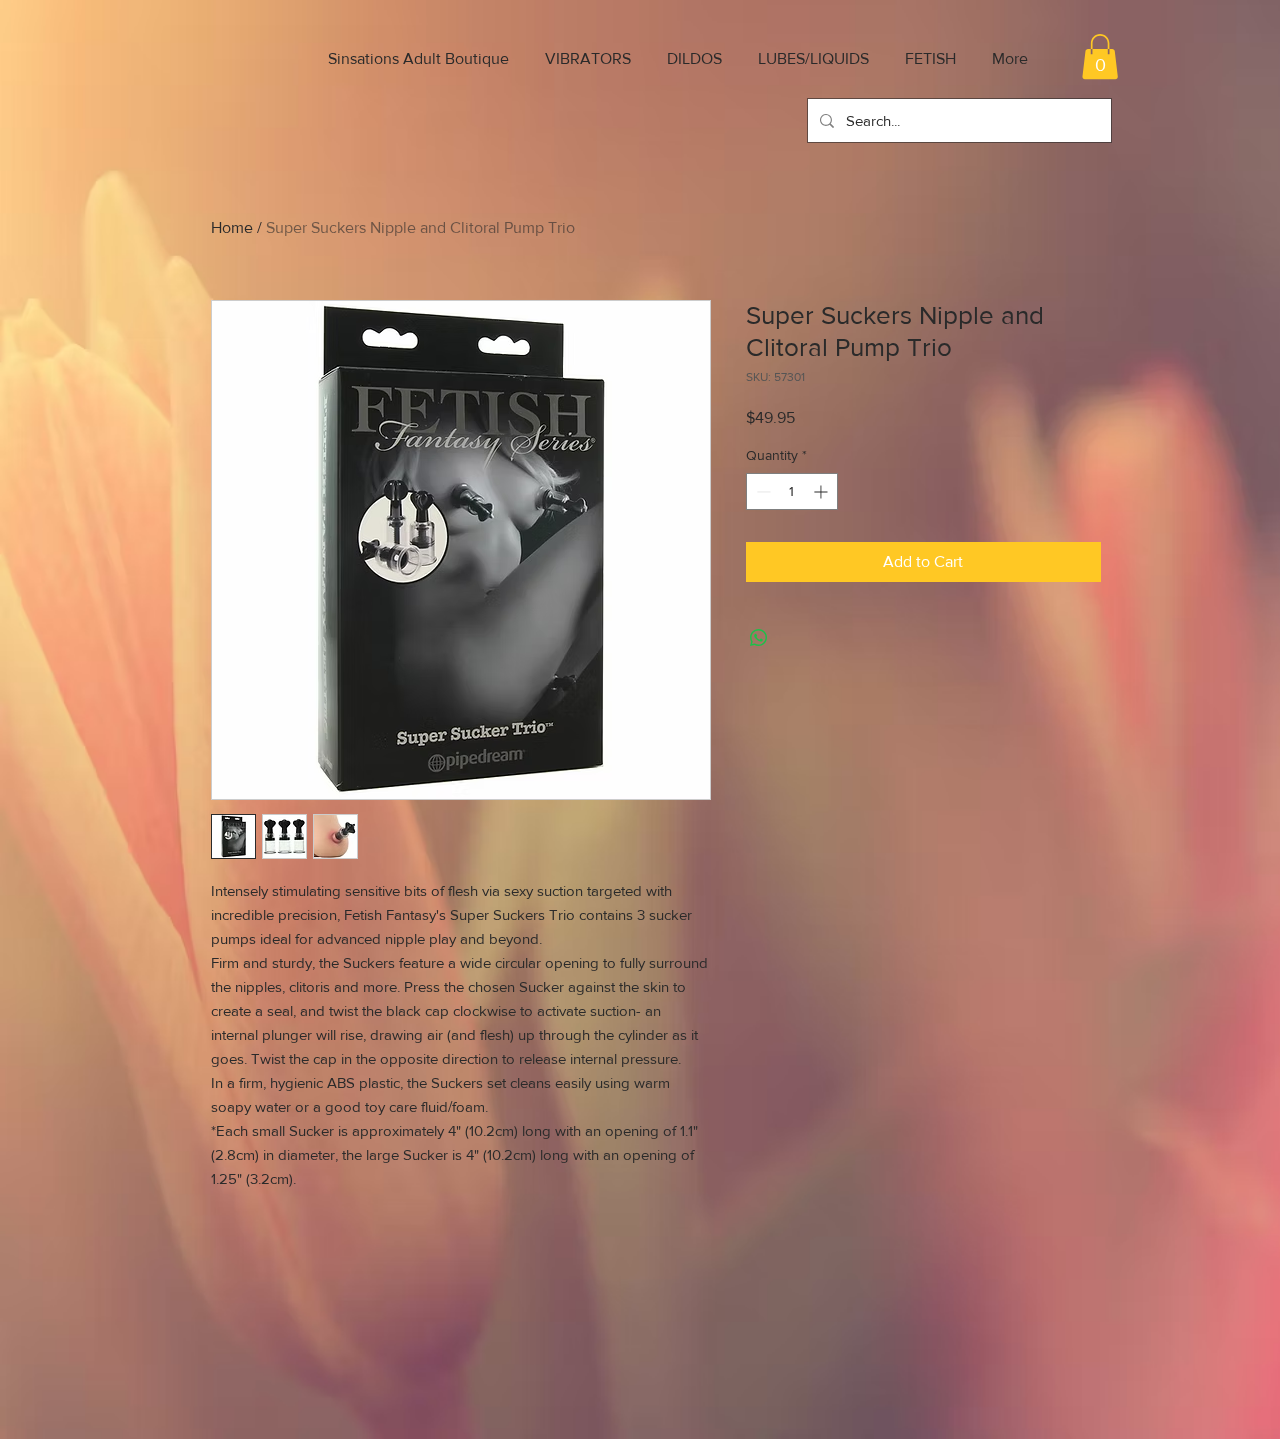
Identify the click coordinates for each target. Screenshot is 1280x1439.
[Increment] (822, 491)
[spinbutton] (792, 491)
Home (232, 227)
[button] (1100, 56)
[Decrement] (761, 491)
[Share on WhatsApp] (759, 638)
